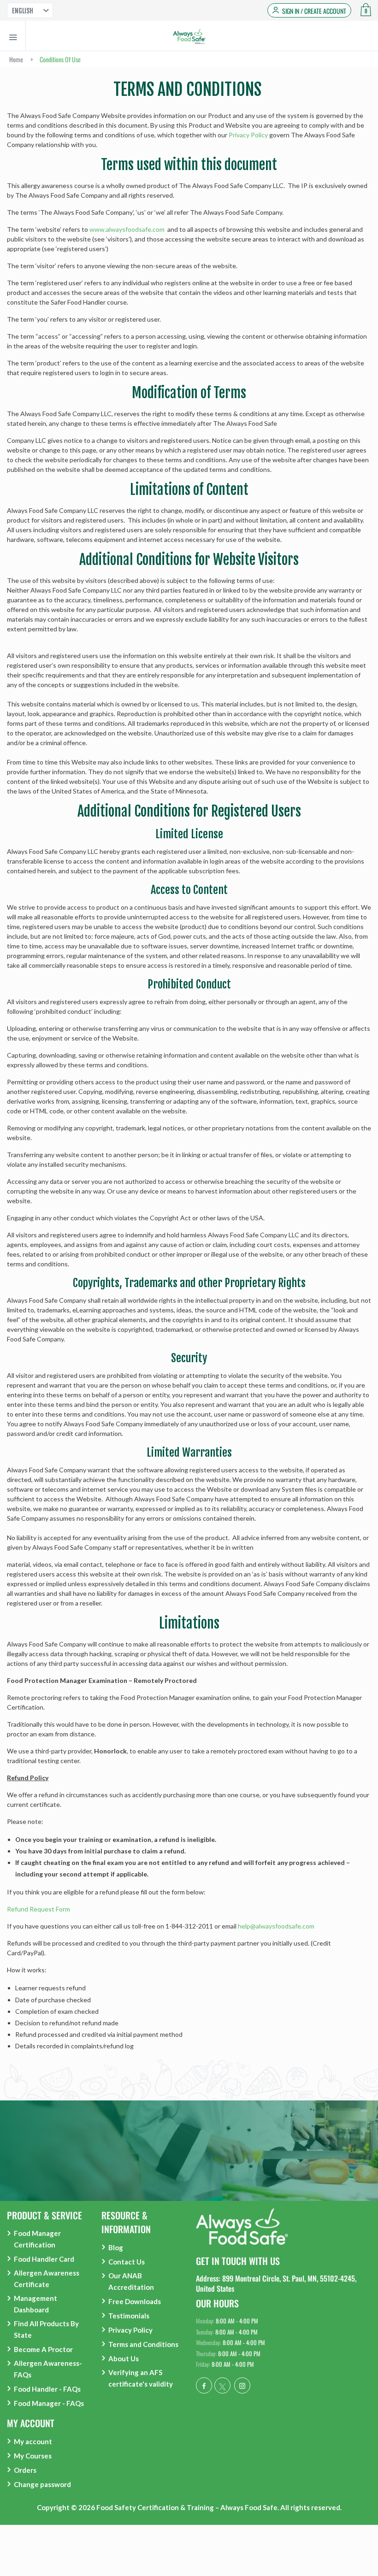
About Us (124, 2358)
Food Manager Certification (37, 2239)
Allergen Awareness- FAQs (48, 2369)
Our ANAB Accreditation (131, 2281)
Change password (42, 2484)
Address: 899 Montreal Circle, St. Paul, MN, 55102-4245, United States (276, 2283)
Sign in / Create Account (314, 11)
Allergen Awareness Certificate (47, 2279)
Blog (116, 2247)
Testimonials (129, 2316)
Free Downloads (135, 2301)
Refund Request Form (38, 1909)
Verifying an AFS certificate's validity (141, 2378)
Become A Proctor (43, 2349)
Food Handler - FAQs (47, 2389)
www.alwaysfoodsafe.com (128, 229)
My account (33, 2441)
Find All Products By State (46, 2329)
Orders (25, 2470)
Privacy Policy (248, 135)
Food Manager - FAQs (49, 2403)
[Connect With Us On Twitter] (222, 2385)
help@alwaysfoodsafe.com (276, 1926)
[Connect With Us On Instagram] (242, 2385)
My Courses (33, 2456)
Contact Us (127, 2262)
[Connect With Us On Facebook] (204, 2385)
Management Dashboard (35, 2304)
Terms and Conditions (143, 2344)
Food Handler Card (44, 2259)
